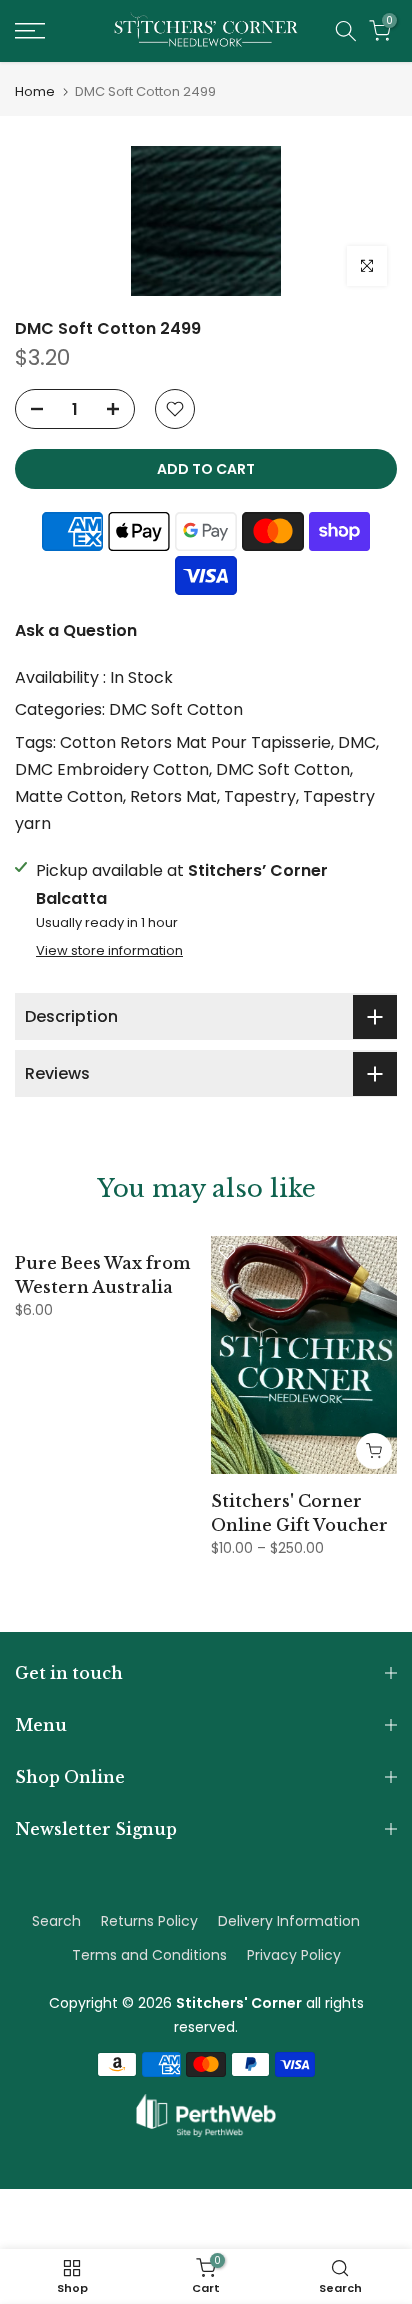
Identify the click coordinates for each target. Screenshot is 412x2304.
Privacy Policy (294, 1955)
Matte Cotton (69, 796)
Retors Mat (173, 796)
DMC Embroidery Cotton (112, 769)
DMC (357, 742)
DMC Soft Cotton (176, 709)
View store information (109, 951)
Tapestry (260, 796)
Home (35, 91)
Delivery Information (289, 1921)
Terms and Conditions (149, 1955)
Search (56, 1921)
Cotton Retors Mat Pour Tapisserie (195, 742)
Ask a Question (76, 630)
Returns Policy (149, 1921)
